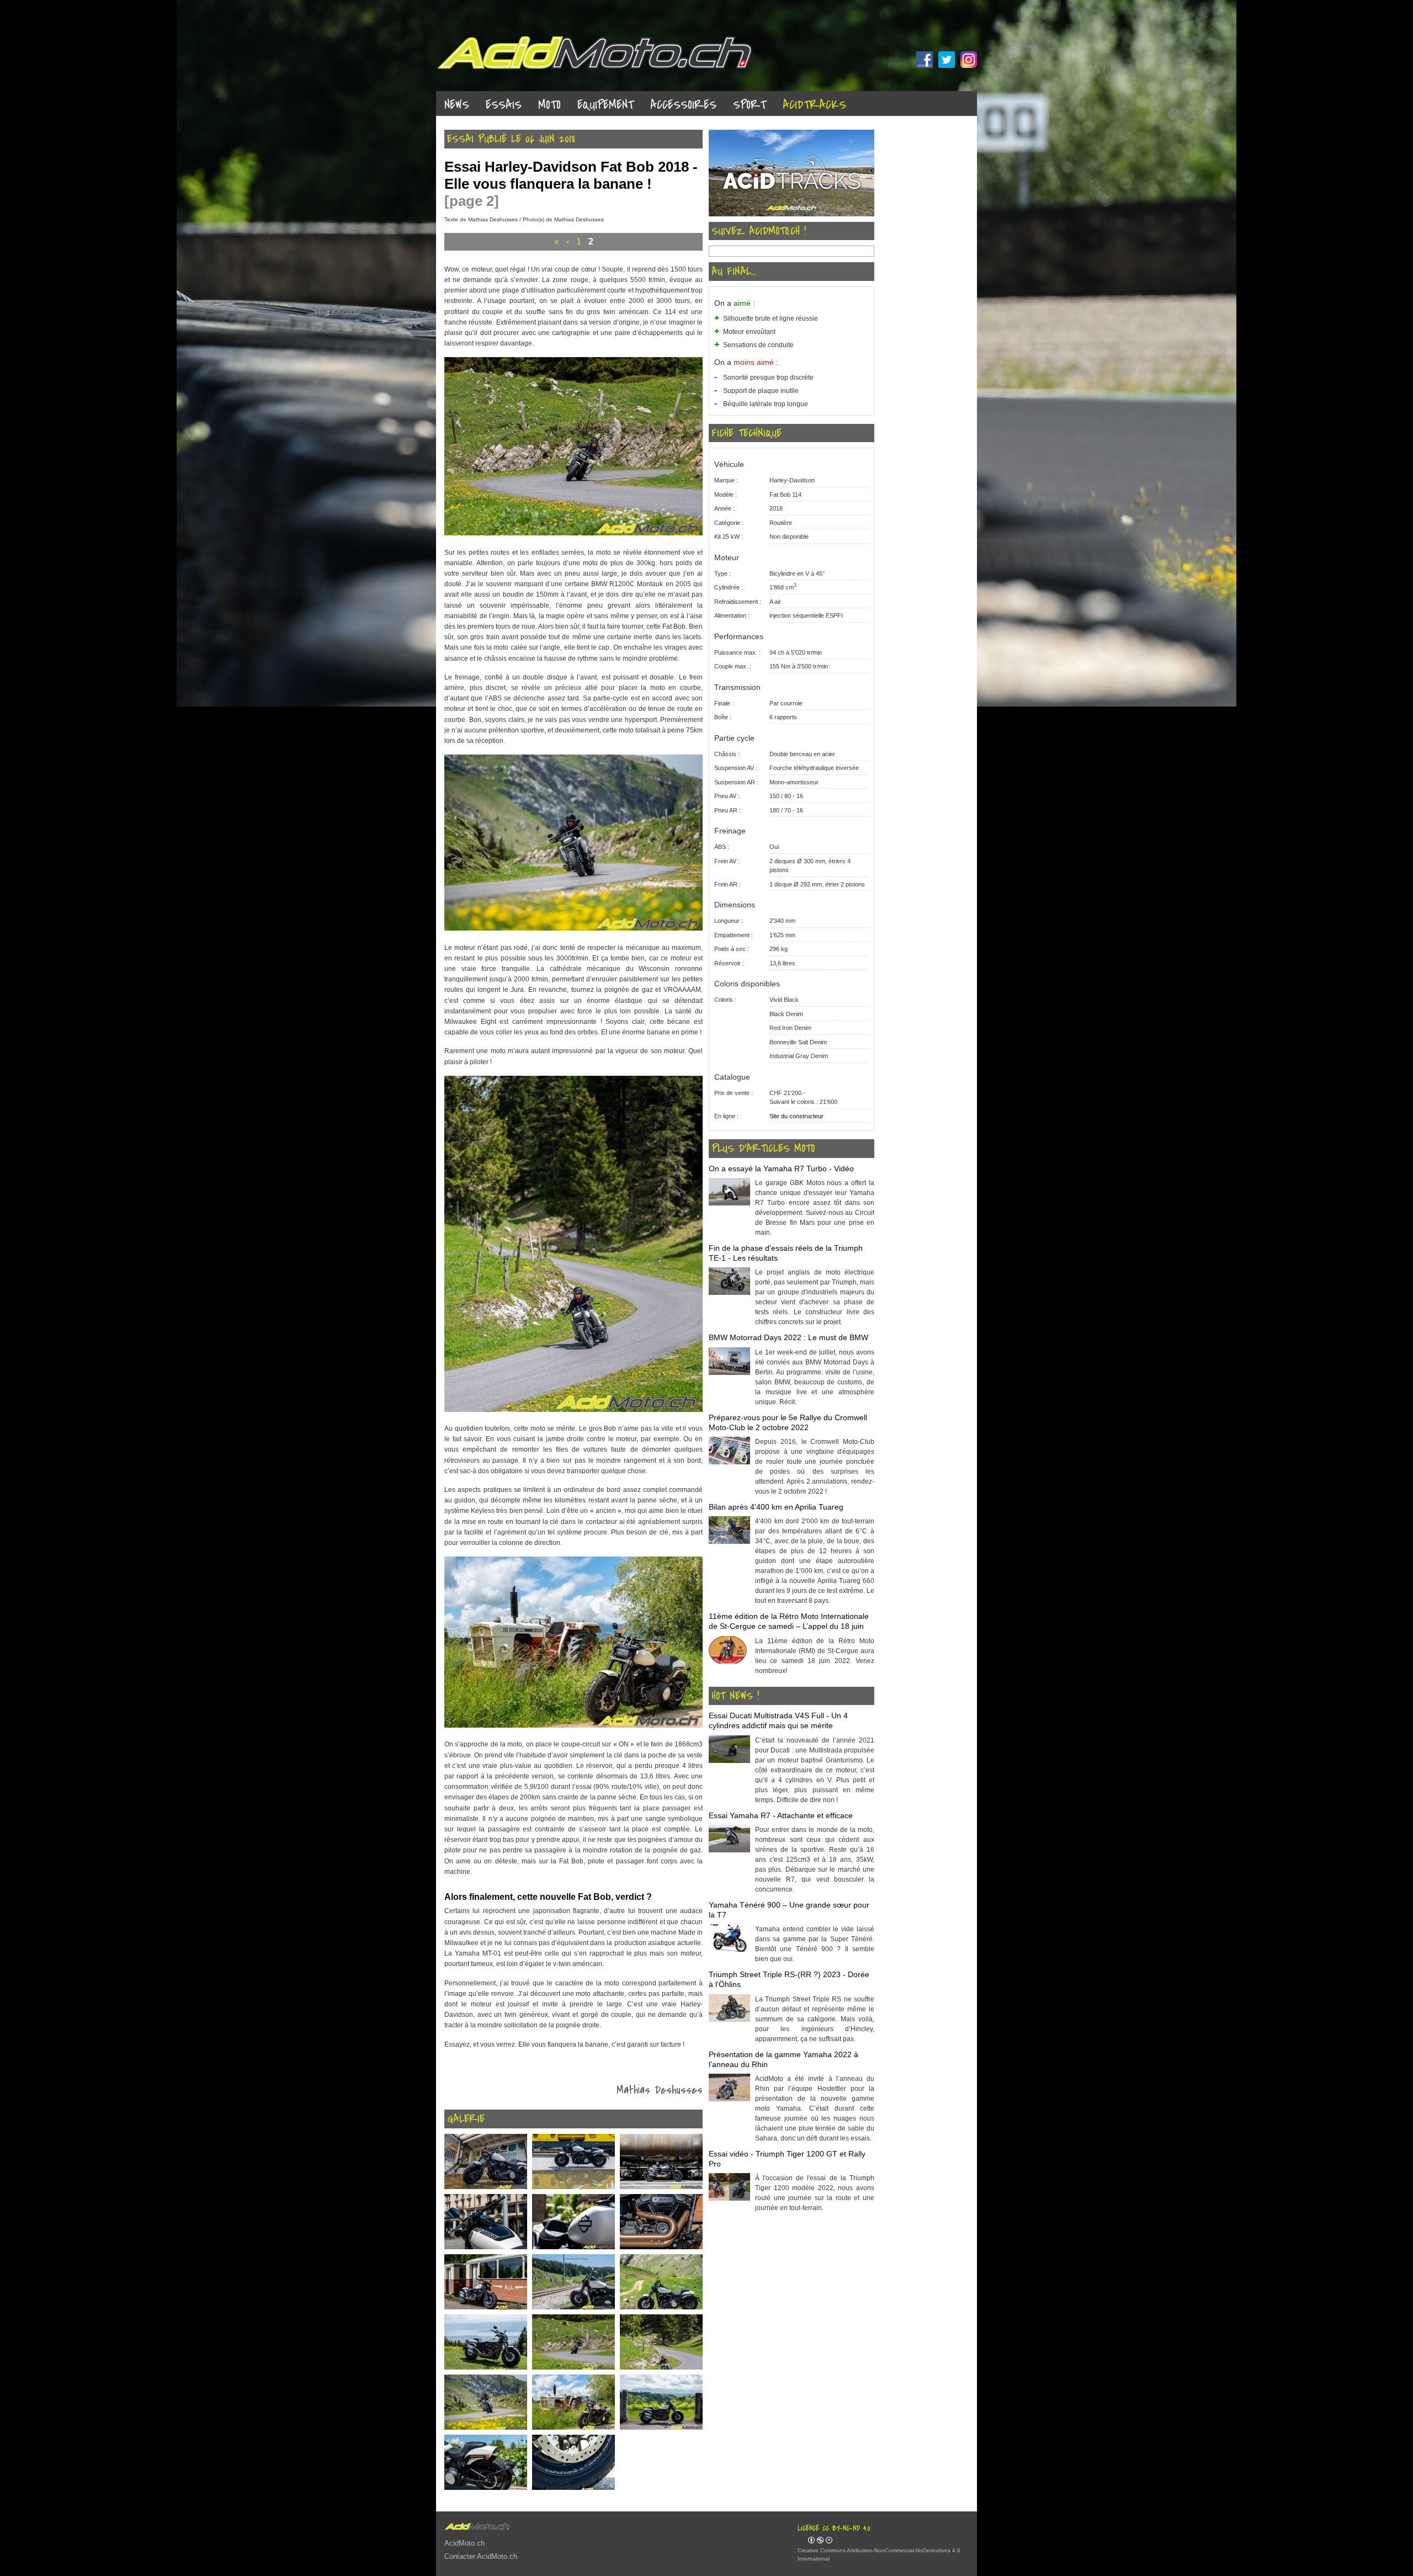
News (457, 105)
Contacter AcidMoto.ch (481, 2556)
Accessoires (683, 105)
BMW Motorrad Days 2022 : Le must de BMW (788, 1337)
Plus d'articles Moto (763, 1149)
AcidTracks (814, 105)
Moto (549, 105)
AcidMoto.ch (464, 2543)
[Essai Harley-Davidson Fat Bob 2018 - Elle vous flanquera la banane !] (573, 533)
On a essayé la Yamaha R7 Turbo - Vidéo (781, 1169)
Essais (504, 105)
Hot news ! (735, 1696)
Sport (750, 105)
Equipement (605, 105)
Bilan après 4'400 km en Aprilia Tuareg (776, 1507)
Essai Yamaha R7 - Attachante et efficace (781, 1815)
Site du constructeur (796, 1116)
